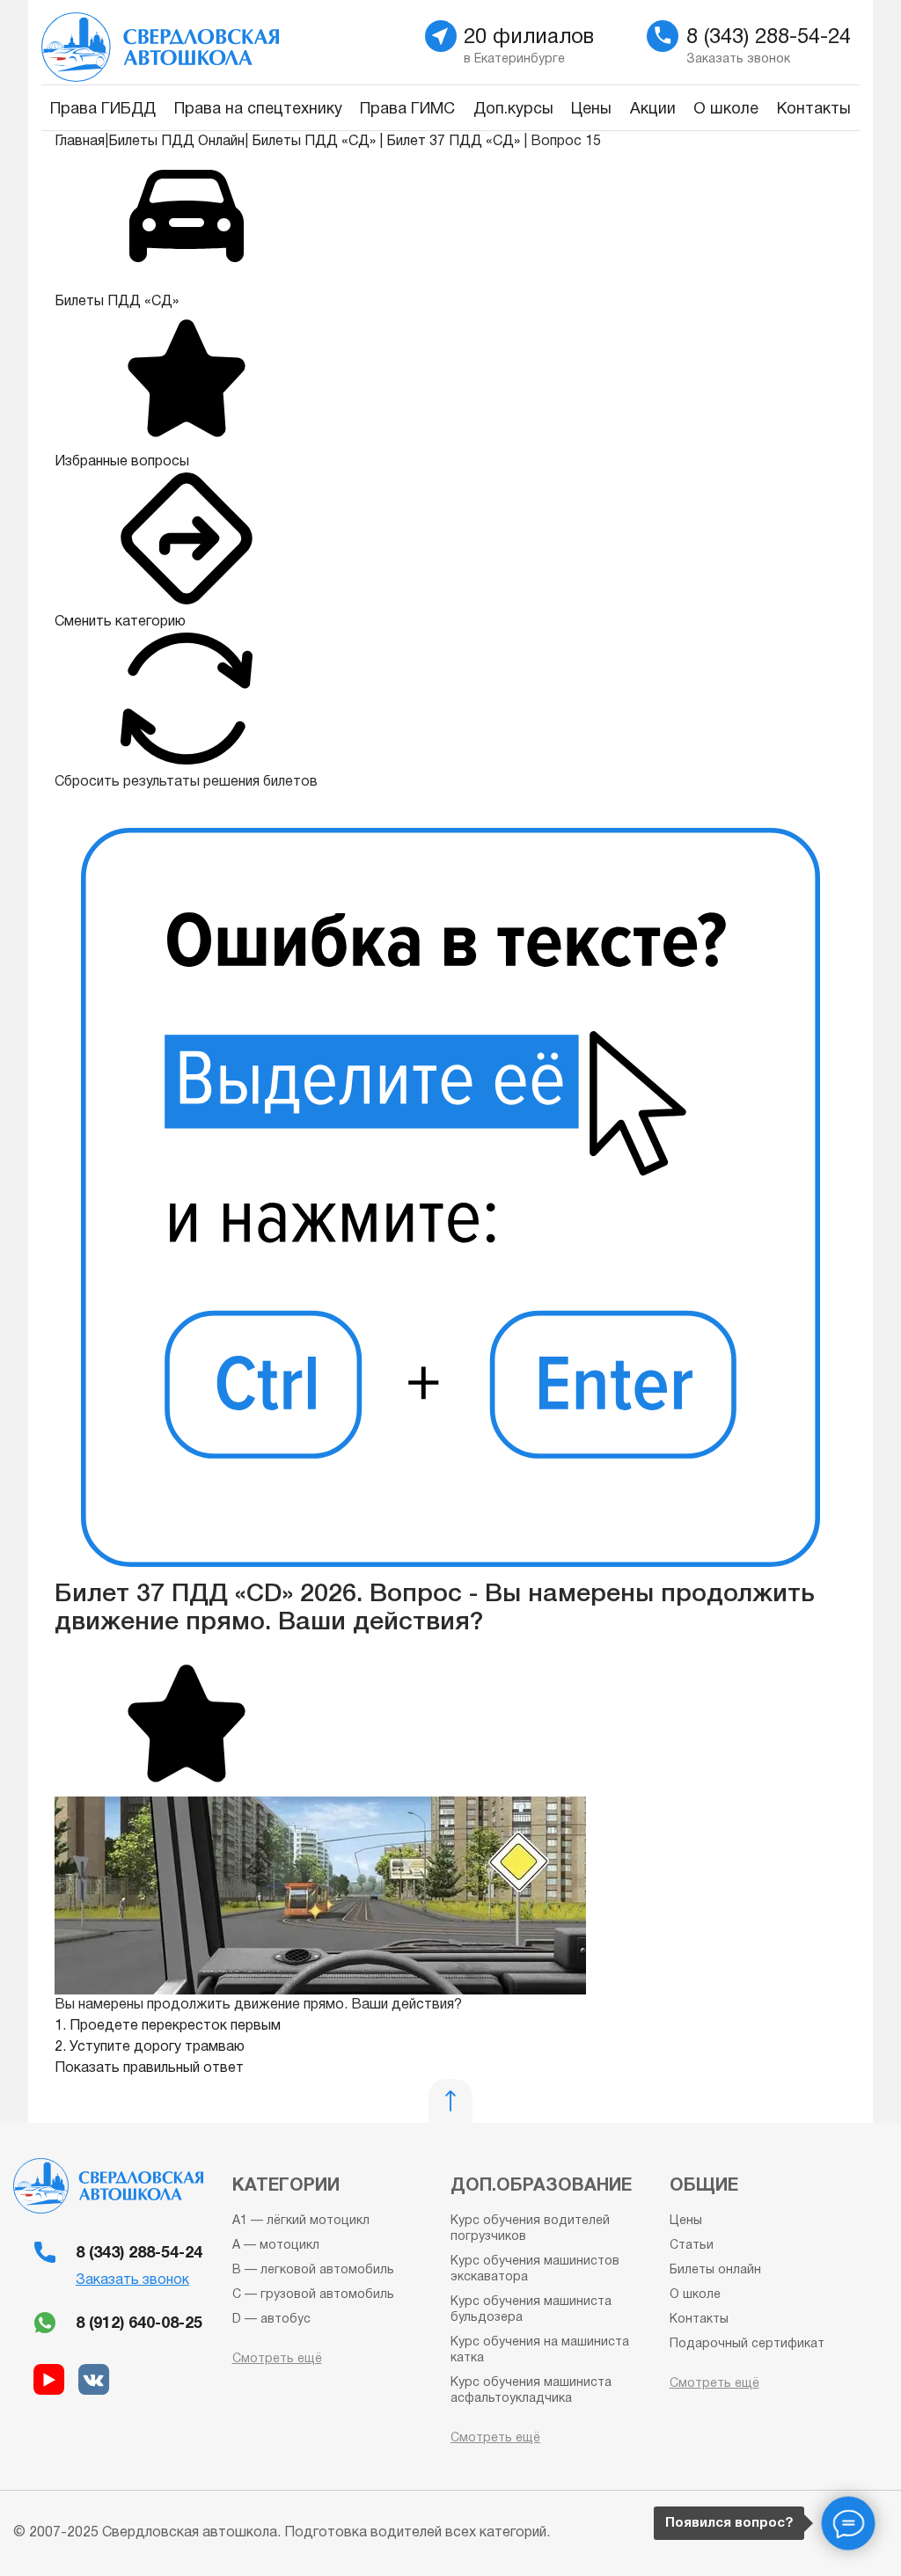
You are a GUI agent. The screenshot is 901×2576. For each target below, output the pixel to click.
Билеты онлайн (715, 2270)
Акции (653, 110)
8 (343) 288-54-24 (139, 2254)
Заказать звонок (132, 2280)
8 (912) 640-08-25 (139, 2324)
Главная (80, 142)
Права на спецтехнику (258, 110)
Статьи (692, 2246)
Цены (591, 110)
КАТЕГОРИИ (286, 2186)
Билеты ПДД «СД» (314, 142)
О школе (726, 110)
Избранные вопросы (122, 462)
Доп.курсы (513, 110)
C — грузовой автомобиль (313, 2295)
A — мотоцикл (276, 2246)
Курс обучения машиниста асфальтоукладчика (531, 2391)
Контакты (814, 110)
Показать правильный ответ (149, 2068)
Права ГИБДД (103, 110)
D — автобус (271, 2320)
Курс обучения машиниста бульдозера (531, 2310)
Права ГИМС (407, 110)
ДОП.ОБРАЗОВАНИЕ (541, 2186)
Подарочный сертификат (747, 2344)
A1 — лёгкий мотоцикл (301, 2221)
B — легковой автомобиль (313, 2270)
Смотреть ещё (277, 2359)
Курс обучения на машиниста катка (540, 2350)
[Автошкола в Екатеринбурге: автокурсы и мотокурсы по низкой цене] (239, 42)
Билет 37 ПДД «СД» (453, 142)
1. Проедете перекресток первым (168, 2026)
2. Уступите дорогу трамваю (150, 2047)
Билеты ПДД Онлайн (176, 142)
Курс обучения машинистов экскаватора (535, 2269)
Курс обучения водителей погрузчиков (530, 2229)
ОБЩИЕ (704, 2186)
